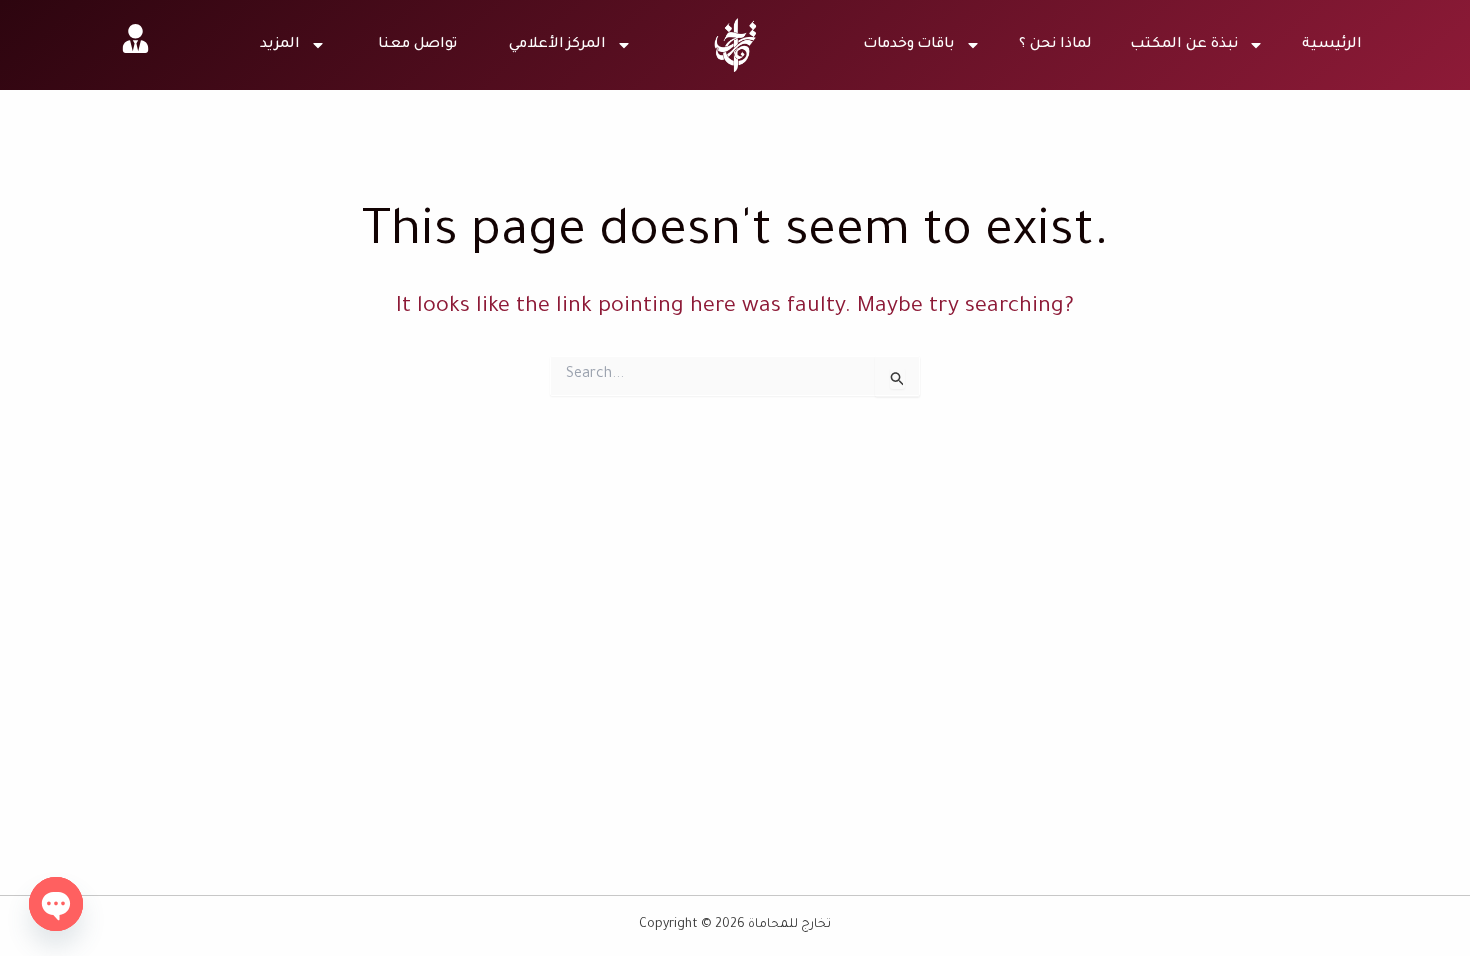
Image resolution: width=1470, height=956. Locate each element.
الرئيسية (1332, 45)
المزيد (280, 45)
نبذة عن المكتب (1184, 45)
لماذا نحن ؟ (1055, 45)
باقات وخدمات (909, 45)
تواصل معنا (417, 45)
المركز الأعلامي (558, 45)
